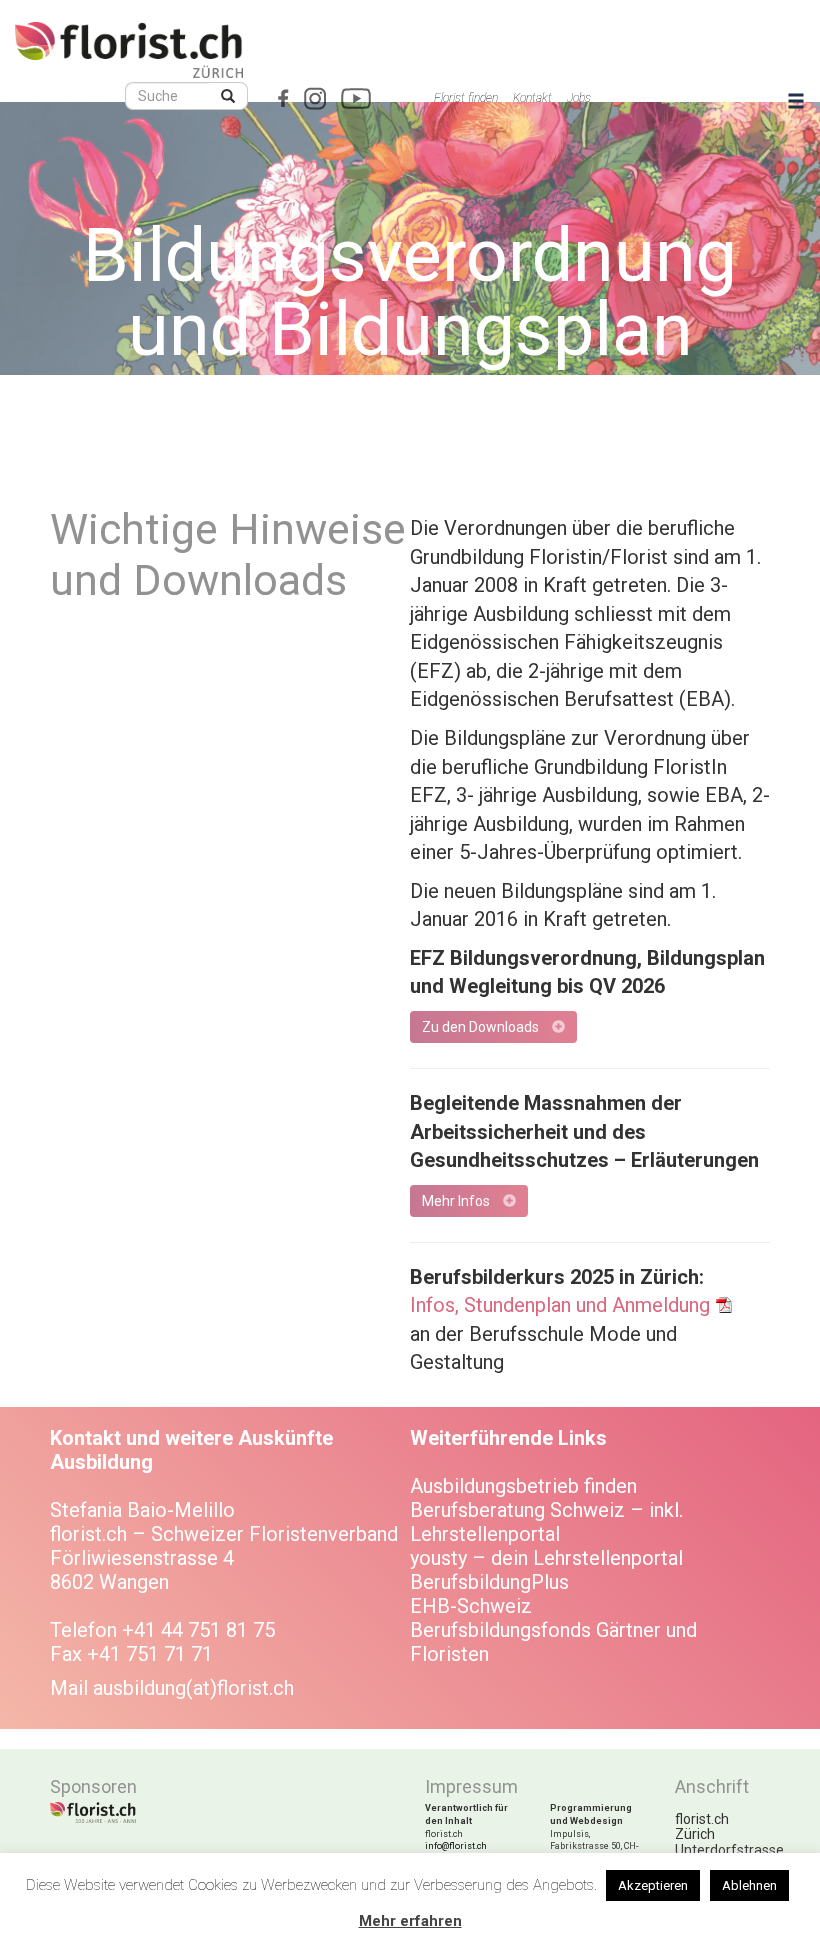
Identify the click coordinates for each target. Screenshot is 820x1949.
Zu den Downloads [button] (482, 1027)
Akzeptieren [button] (653, 1885)
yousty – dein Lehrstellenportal (546, 1558)
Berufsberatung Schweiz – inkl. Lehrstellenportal (546, 1522)
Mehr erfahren (410, 1921)
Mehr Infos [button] (457, 1201)
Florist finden (466, 98)
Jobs (579, 98)
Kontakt (532, 98)
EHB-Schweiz (471, 1606)
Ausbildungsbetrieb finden (523, 1486)
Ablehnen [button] (749, 1885)
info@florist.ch (456, 1846)
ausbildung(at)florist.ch (193, 1688)
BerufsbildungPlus (489, 1582)
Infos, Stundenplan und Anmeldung (560, 1305)
